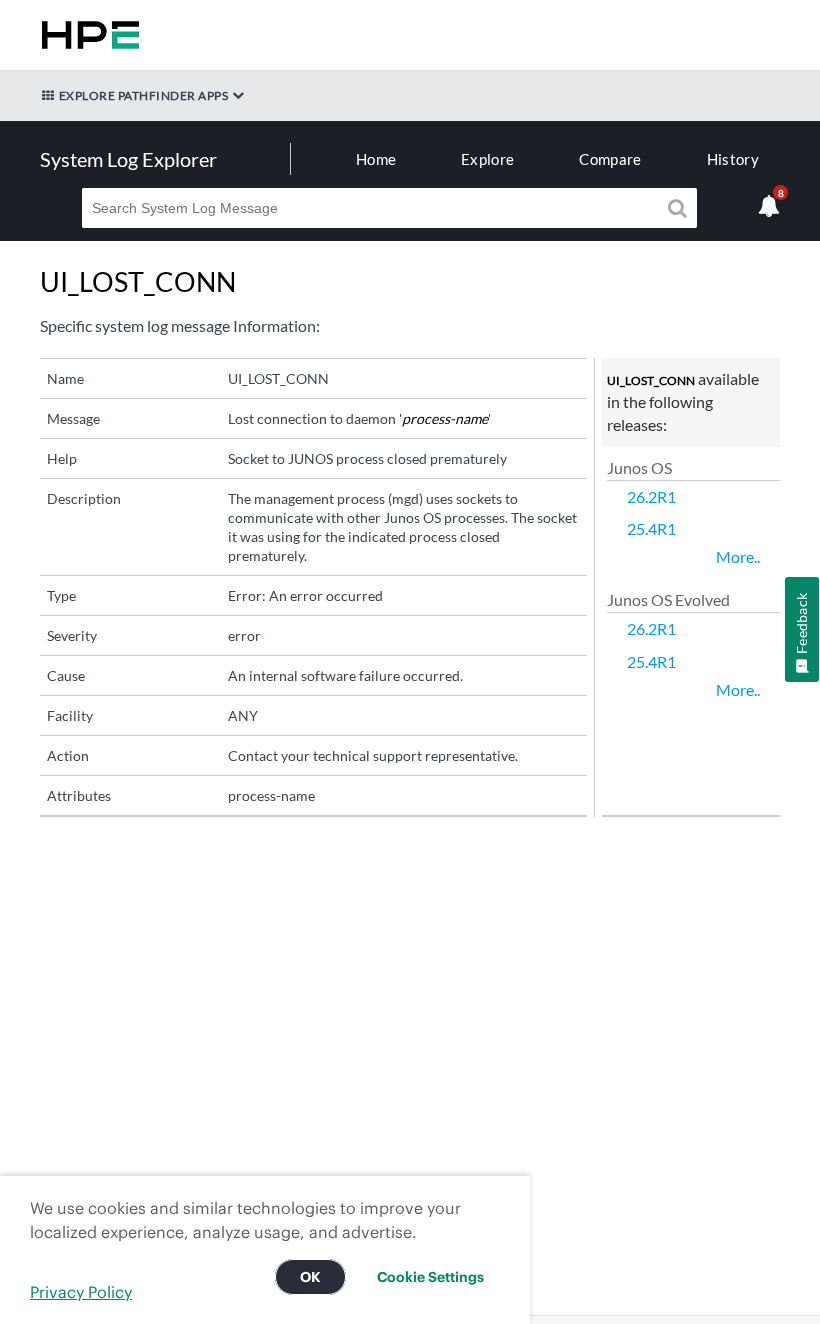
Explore (487, 159)
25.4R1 (651, 528)
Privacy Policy (81, 1292)
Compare (610, 159)
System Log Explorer (128, 159)
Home (376, 159)
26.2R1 (651, 496)
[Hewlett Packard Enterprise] (86, 35)
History (733, 159)
